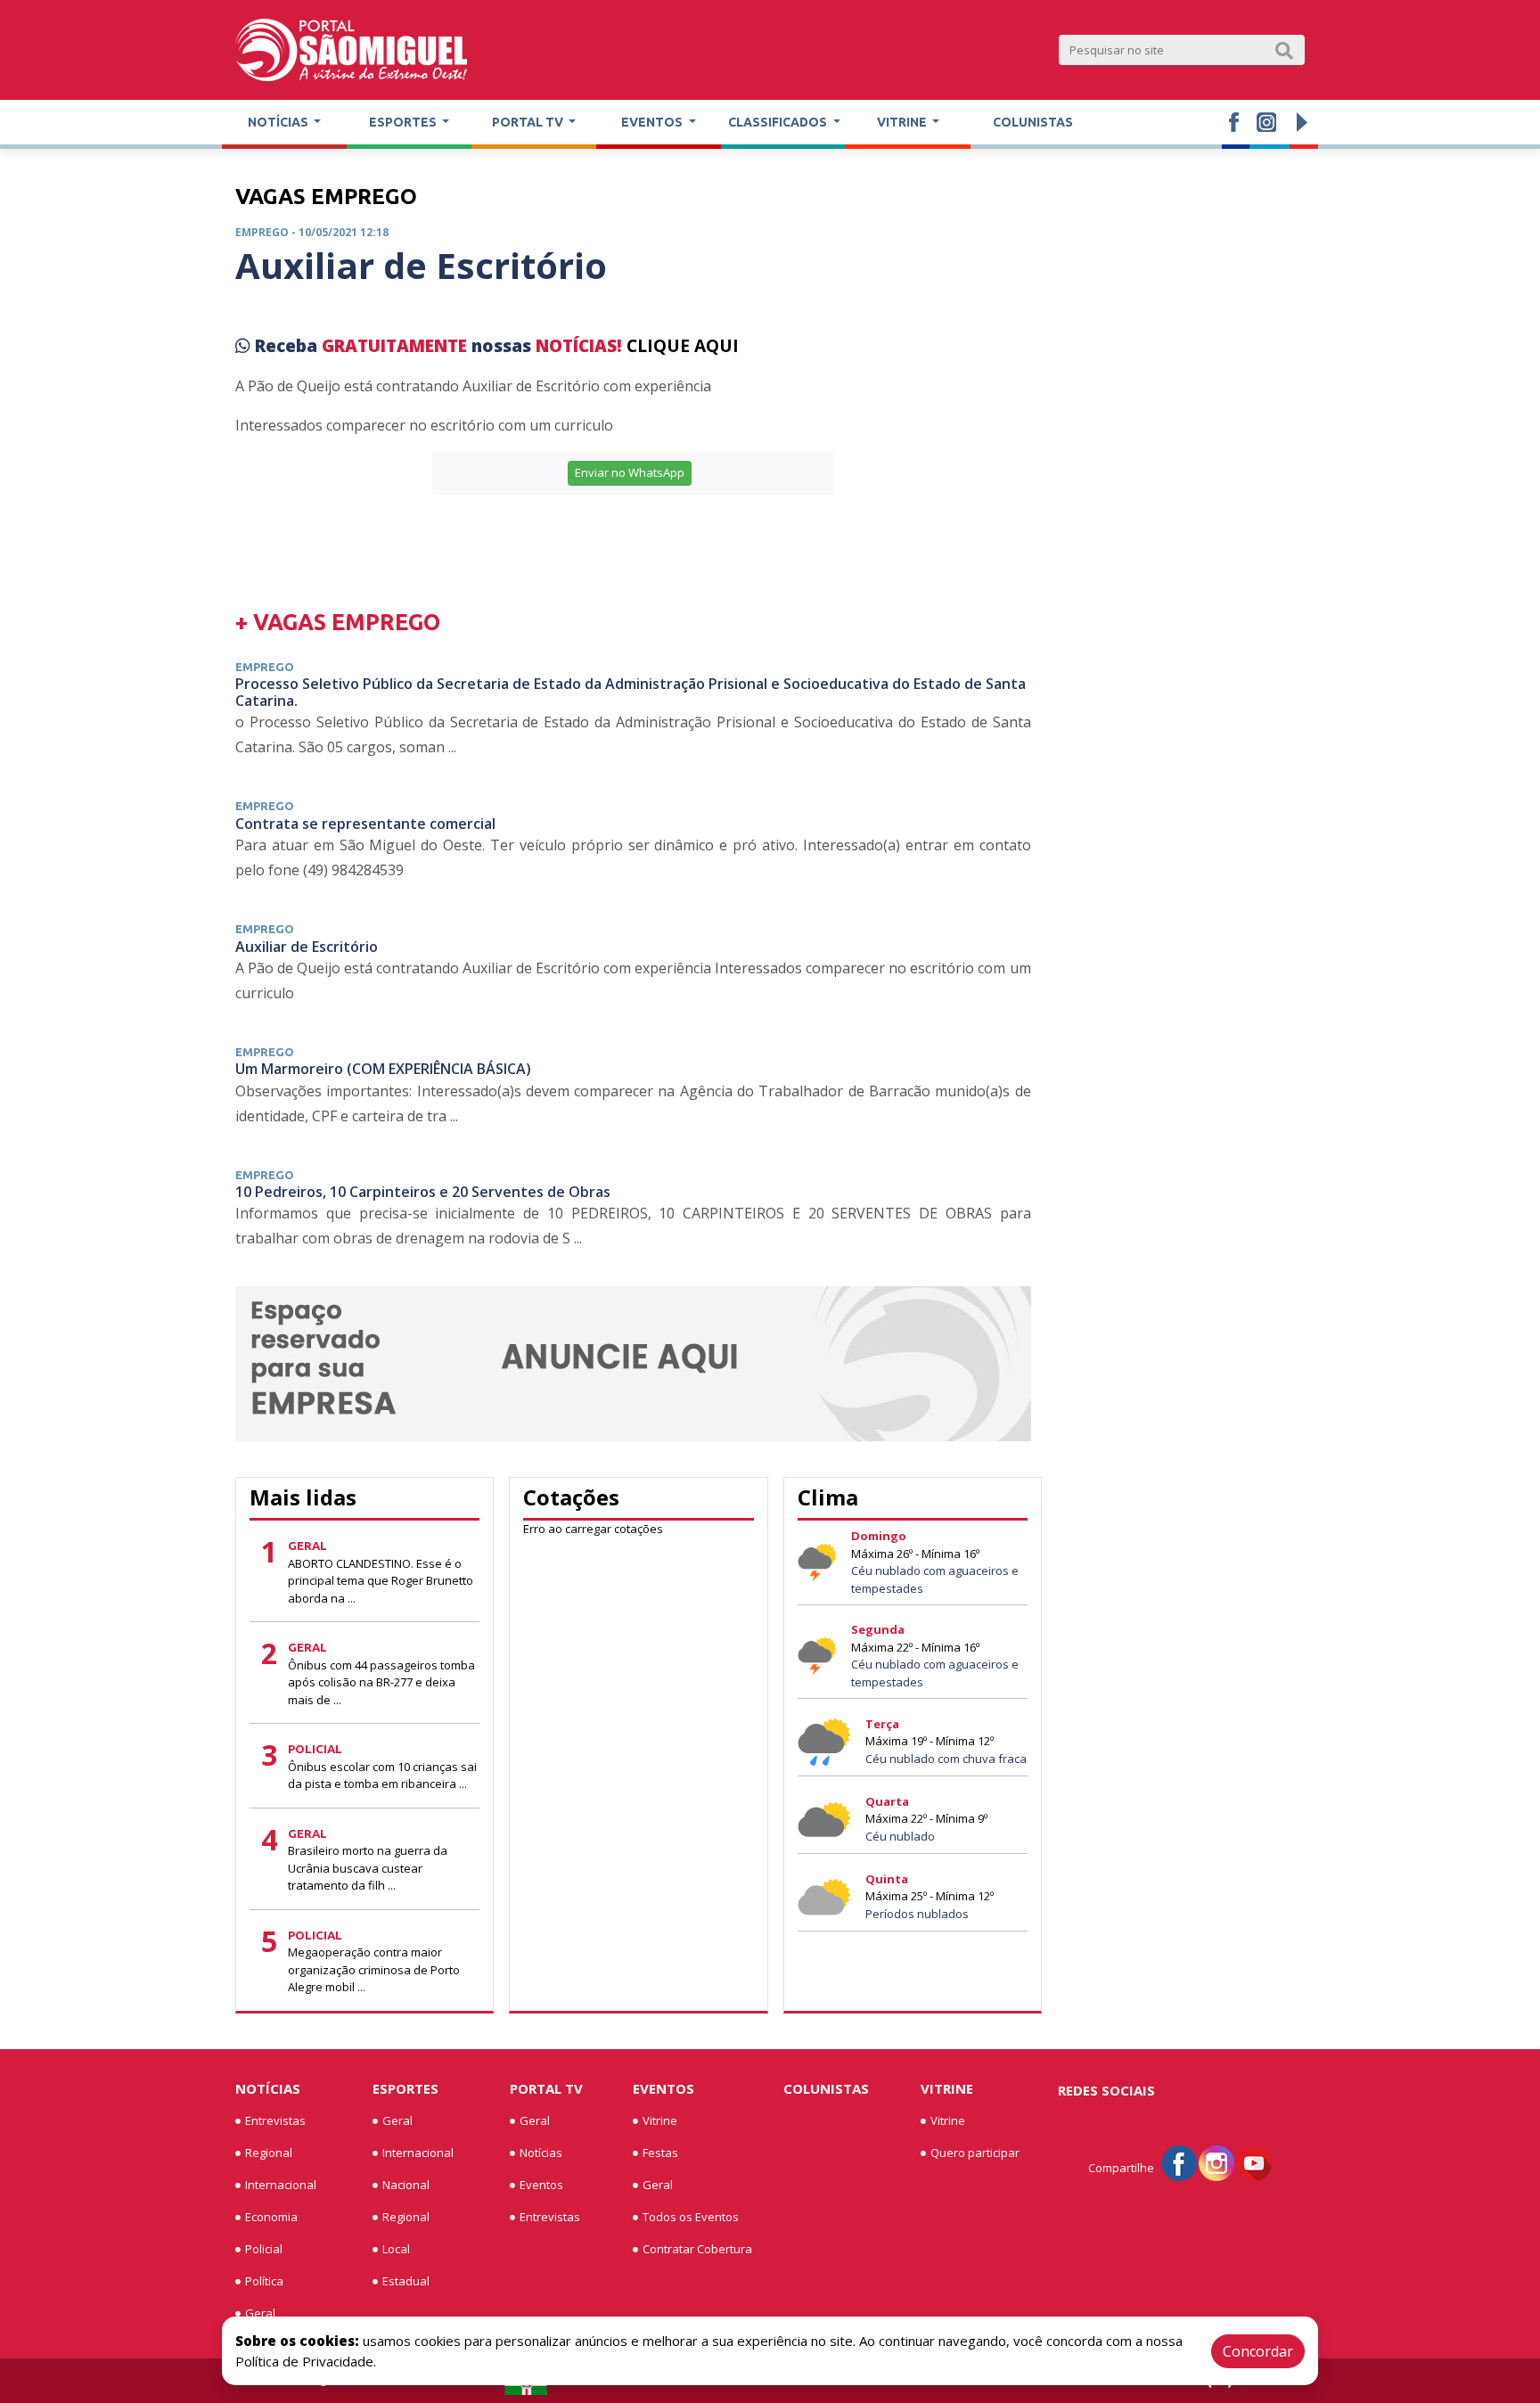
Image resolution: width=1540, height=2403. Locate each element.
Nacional (406, 2185)
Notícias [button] (279, 122)
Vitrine (660, 2120)
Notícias (268, 2088)
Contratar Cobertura (697, 2249)
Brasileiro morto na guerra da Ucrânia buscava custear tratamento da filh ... (368, 1868)
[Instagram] (1216, 2162)
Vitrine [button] (903, 122)
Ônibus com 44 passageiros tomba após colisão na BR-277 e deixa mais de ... (381, 1682)
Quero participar (975, 2153)
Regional (269, 2153)
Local (396, 2249)
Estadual (406, 2281)
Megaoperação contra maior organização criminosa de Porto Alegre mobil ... (374, 1969)
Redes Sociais (1106, 2090)
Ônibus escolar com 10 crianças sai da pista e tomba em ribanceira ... (382, 1776)
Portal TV (546, 2088)
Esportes (405, 2088)
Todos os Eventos (691, 2217)
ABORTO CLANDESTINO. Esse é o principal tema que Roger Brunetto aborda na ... (381, 1581)
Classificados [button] (779, 122)
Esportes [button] (404, 122)
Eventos (541, 2185)
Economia (271, 2217)
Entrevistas (275, 2120)
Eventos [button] (653, 122)
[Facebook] (1179, 2162)
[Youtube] (1254, 2162)
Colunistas (1033, 122)
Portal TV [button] (529, 122)
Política (264, 2281)
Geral (260, 2313)
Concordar (1258, 2351)
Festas (660, 2153)
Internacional (281, 2185)
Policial (264, 2249)
